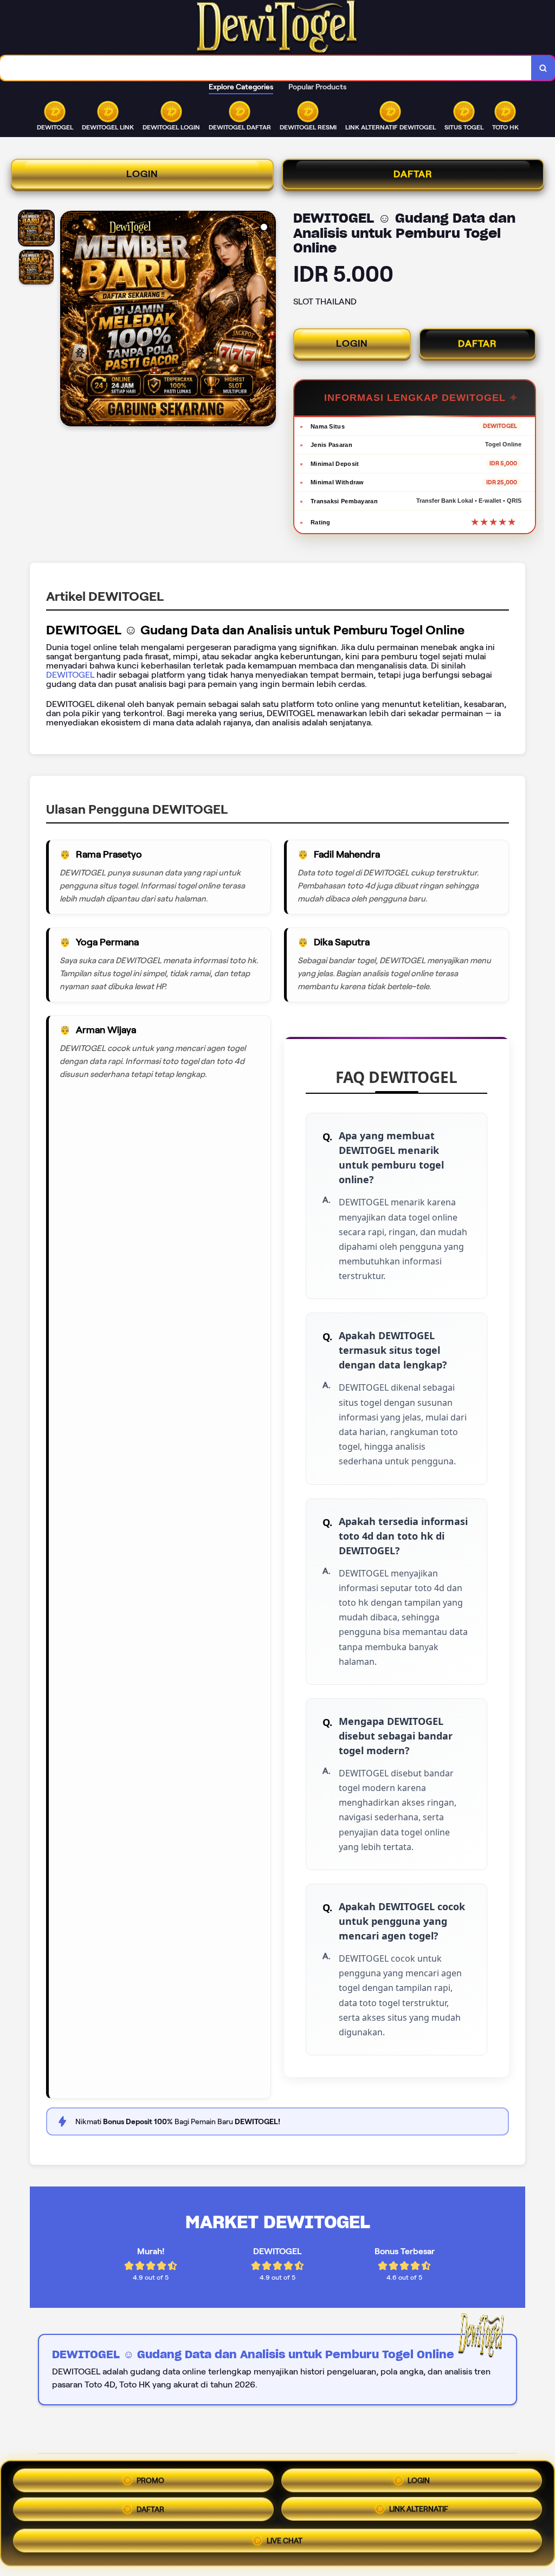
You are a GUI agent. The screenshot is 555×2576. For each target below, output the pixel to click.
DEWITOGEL (71, 675)
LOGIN (142, 174)
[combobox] (266, 68)
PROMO (150, 2478)
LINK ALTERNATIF (419, 2513)
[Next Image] (267, 320)
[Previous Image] (69, 320)
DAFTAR (413, 174)
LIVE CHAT (285, 2545)
